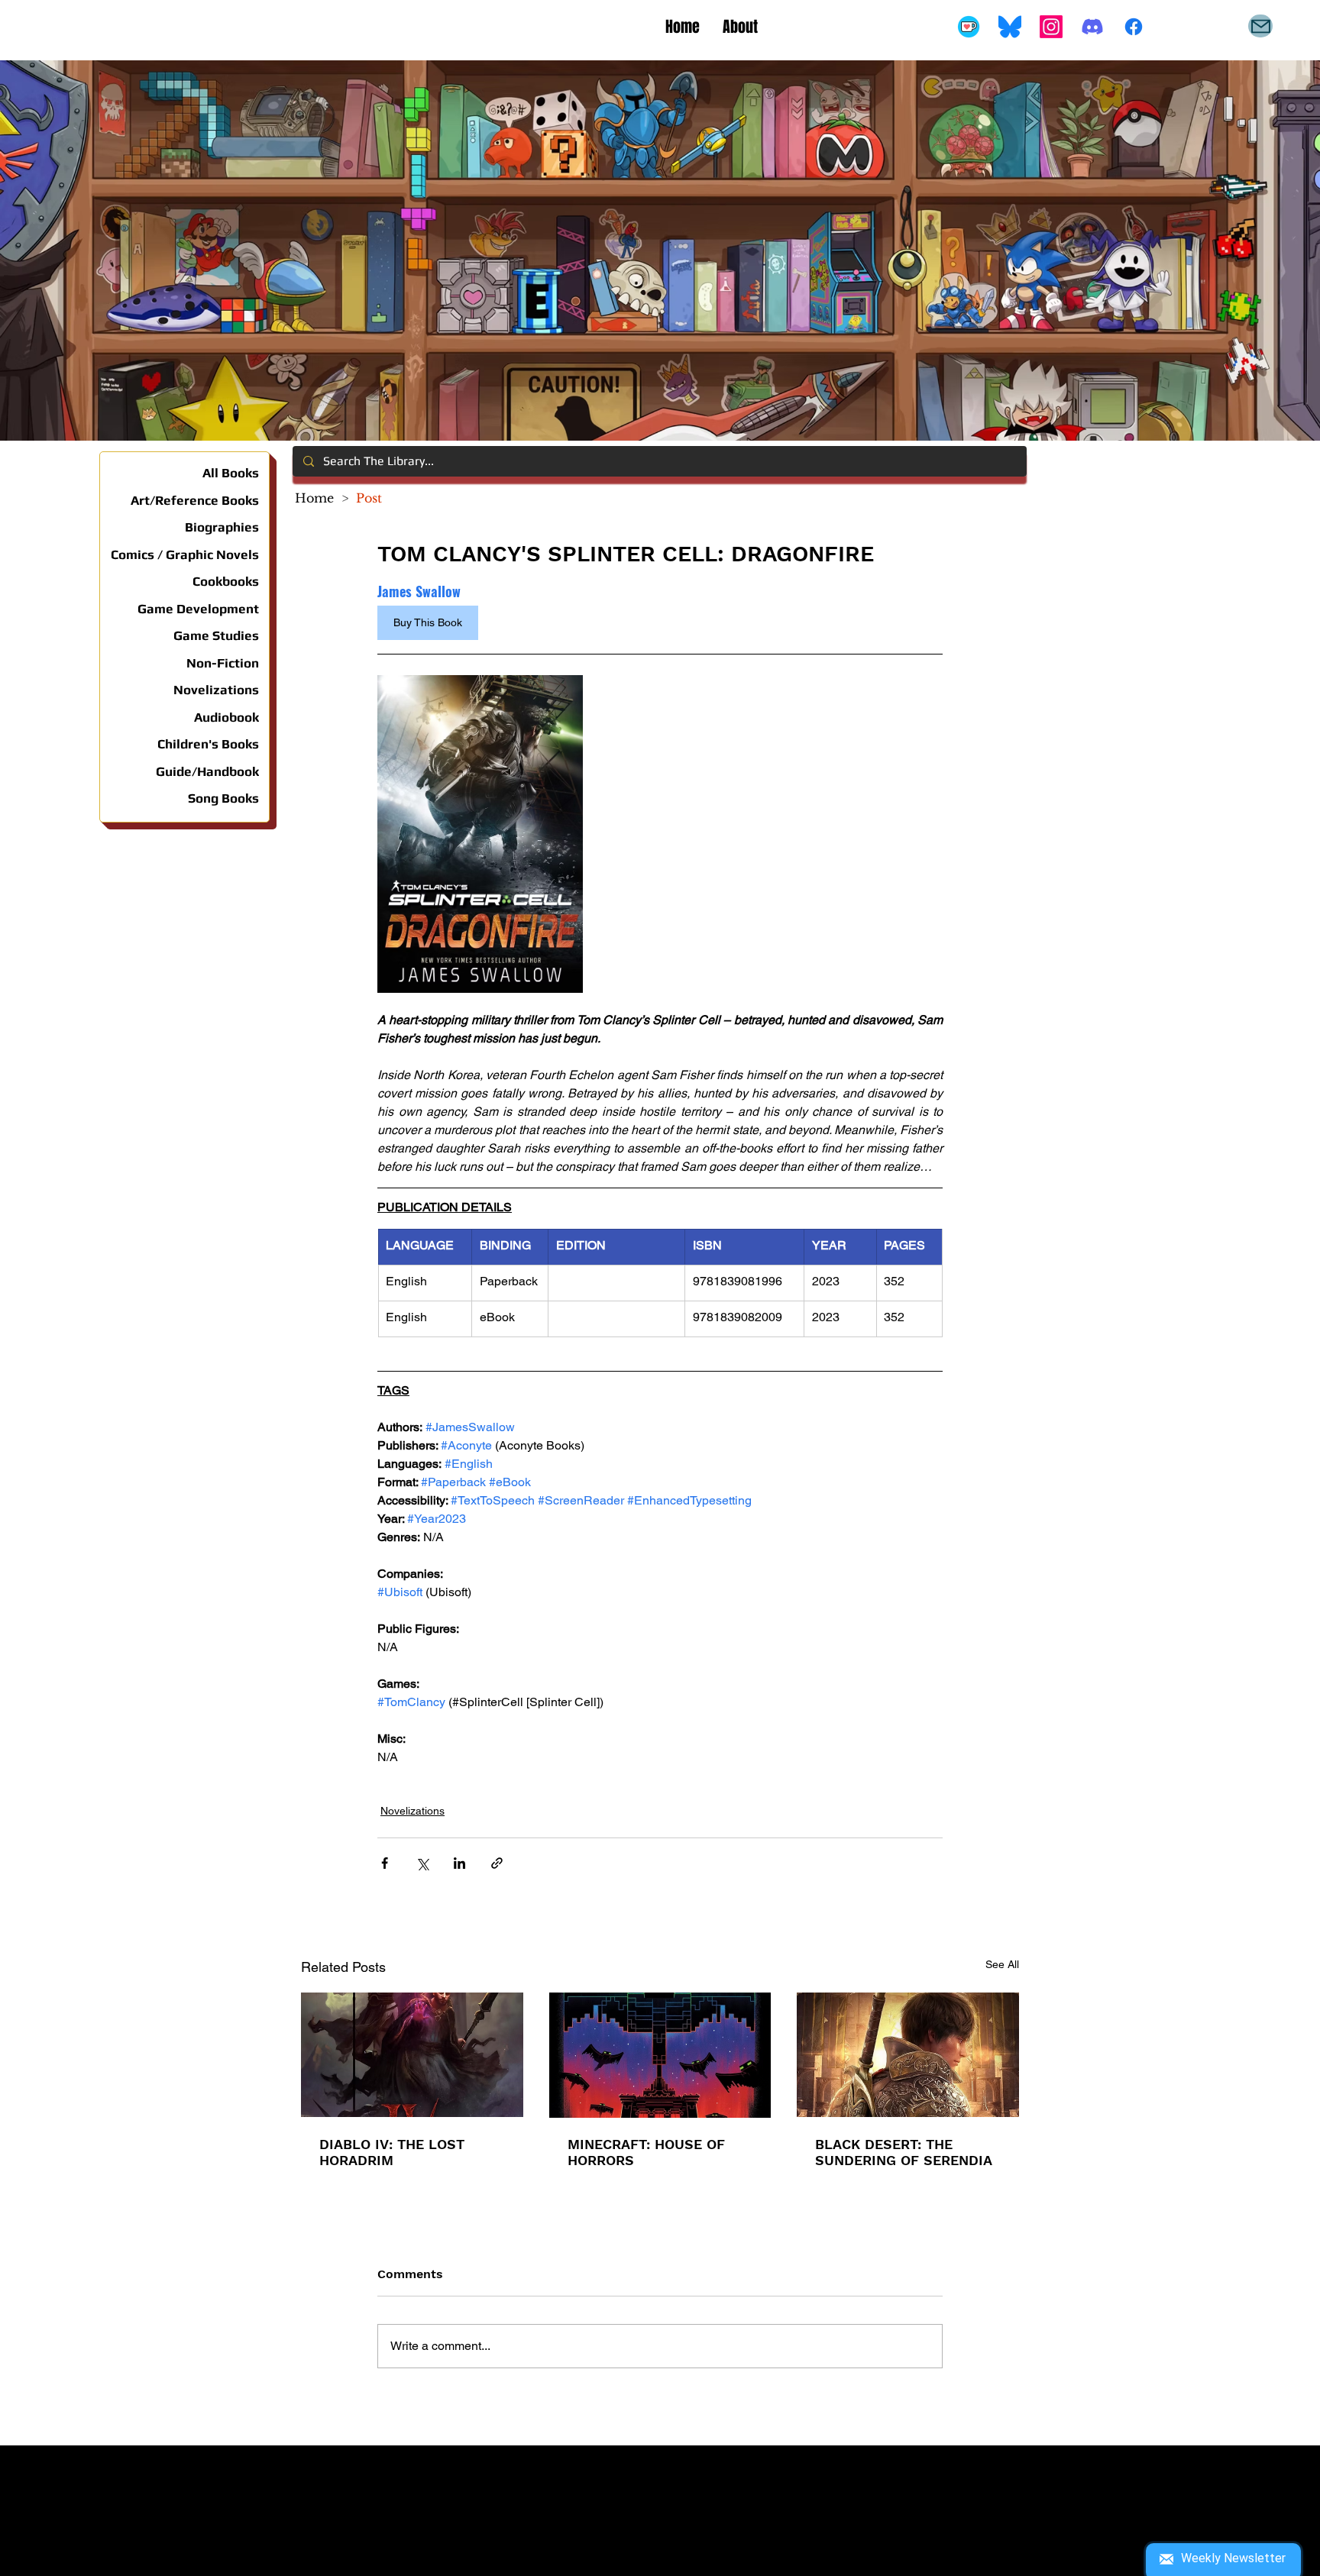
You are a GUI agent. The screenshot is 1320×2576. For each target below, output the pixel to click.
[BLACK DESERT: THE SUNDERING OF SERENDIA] (908, 2055)
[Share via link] (497, 1863)
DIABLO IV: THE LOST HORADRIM (392, 2152)
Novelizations (412, 1811)
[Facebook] (1134, 27)
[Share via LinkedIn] (459, 1863)
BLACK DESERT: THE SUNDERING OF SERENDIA (904, 2152)
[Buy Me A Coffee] (969, 27)
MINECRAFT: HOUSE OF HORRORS (646, 2152)
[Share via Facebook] (385, 1863)
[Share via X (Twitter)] (422, 1863)
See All (1002, 1964)
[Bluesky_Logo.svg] (1010, 27)
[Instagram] (1051, 27)
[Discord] (1092, 27)
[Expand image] (480, 834)
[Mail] (1260, 26)
